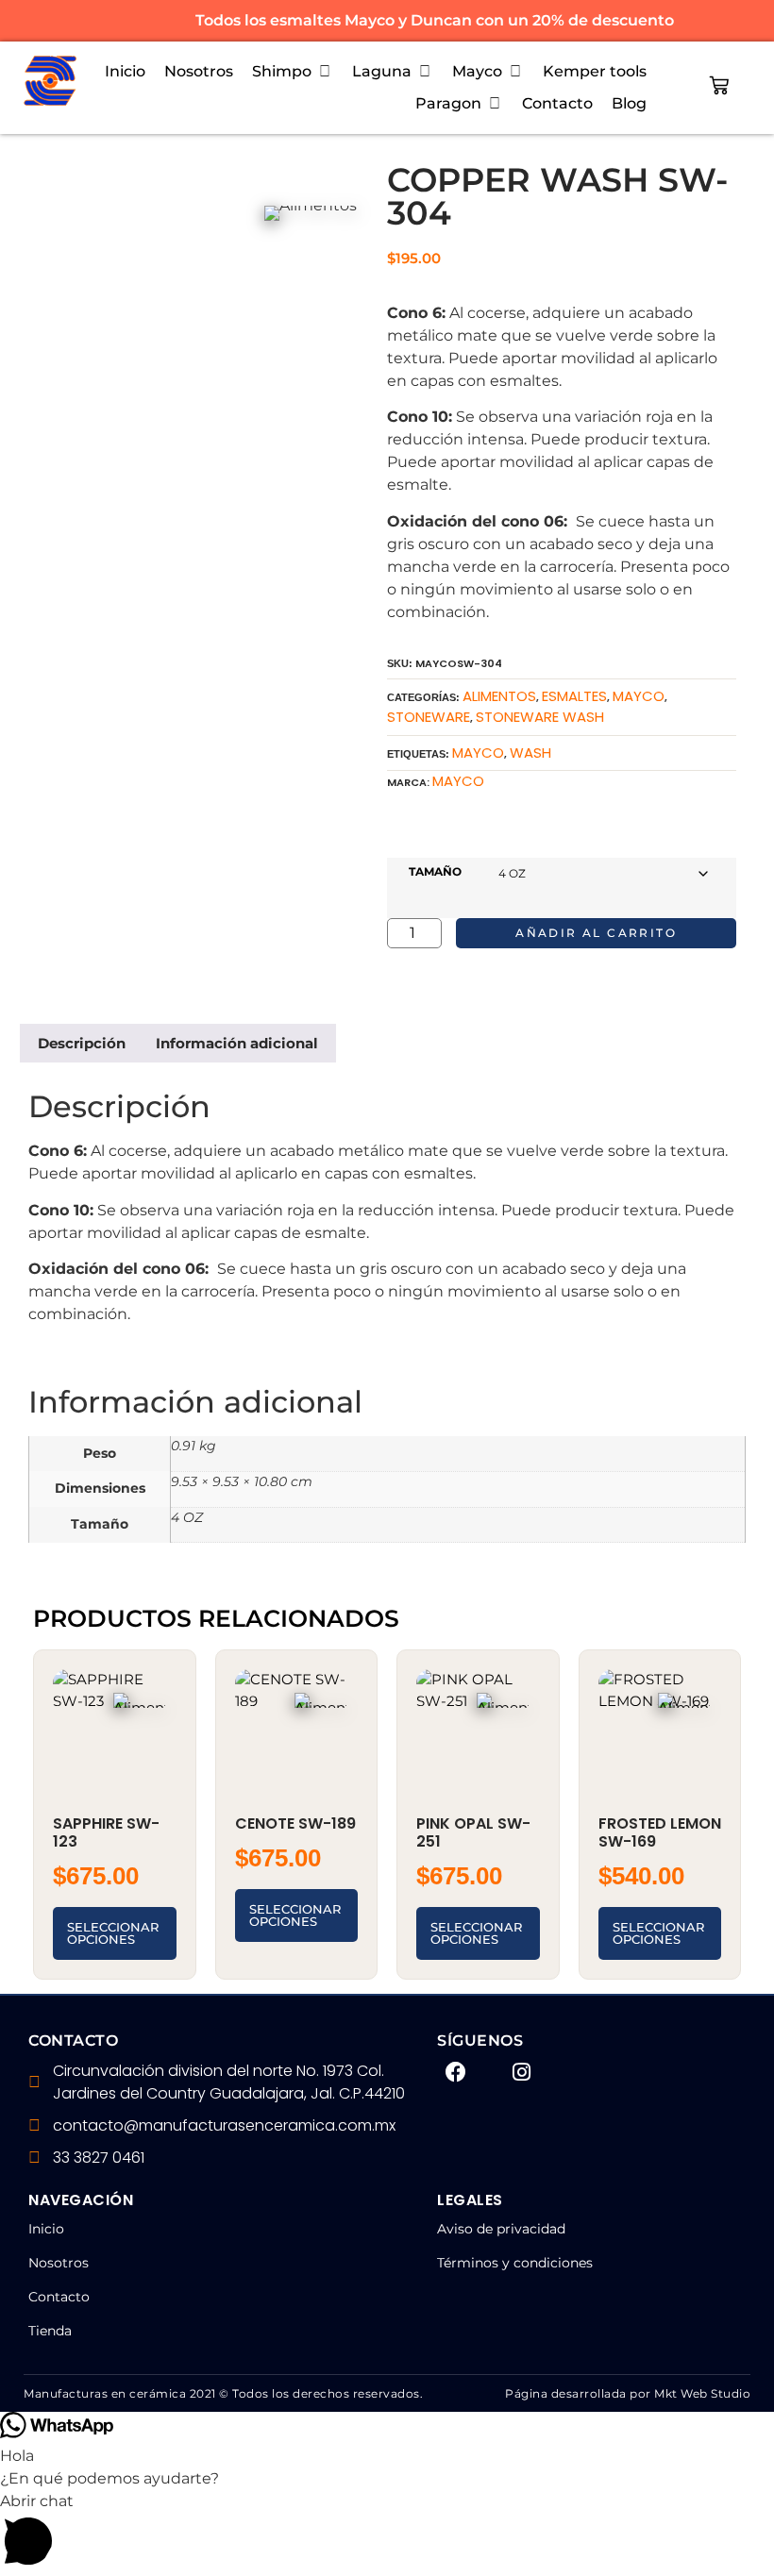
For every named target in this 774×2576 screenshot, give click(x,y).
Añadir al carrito (596, 933)
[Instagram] (522, 2072)
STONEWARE (429, 717)
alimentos (499, 696)
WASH (530, 753)
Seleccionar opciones (113, 1933)
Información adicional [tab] (237, 1043)
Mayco (458, 781)
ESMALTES (574, 696)
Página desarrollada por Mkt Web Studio (628, 2393)
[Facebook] (456, 2072)
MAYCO (639, 696)
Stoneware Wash (540, 717)
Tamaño (435, 872)
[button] (293, 72)
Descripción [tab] (82, 1043)
